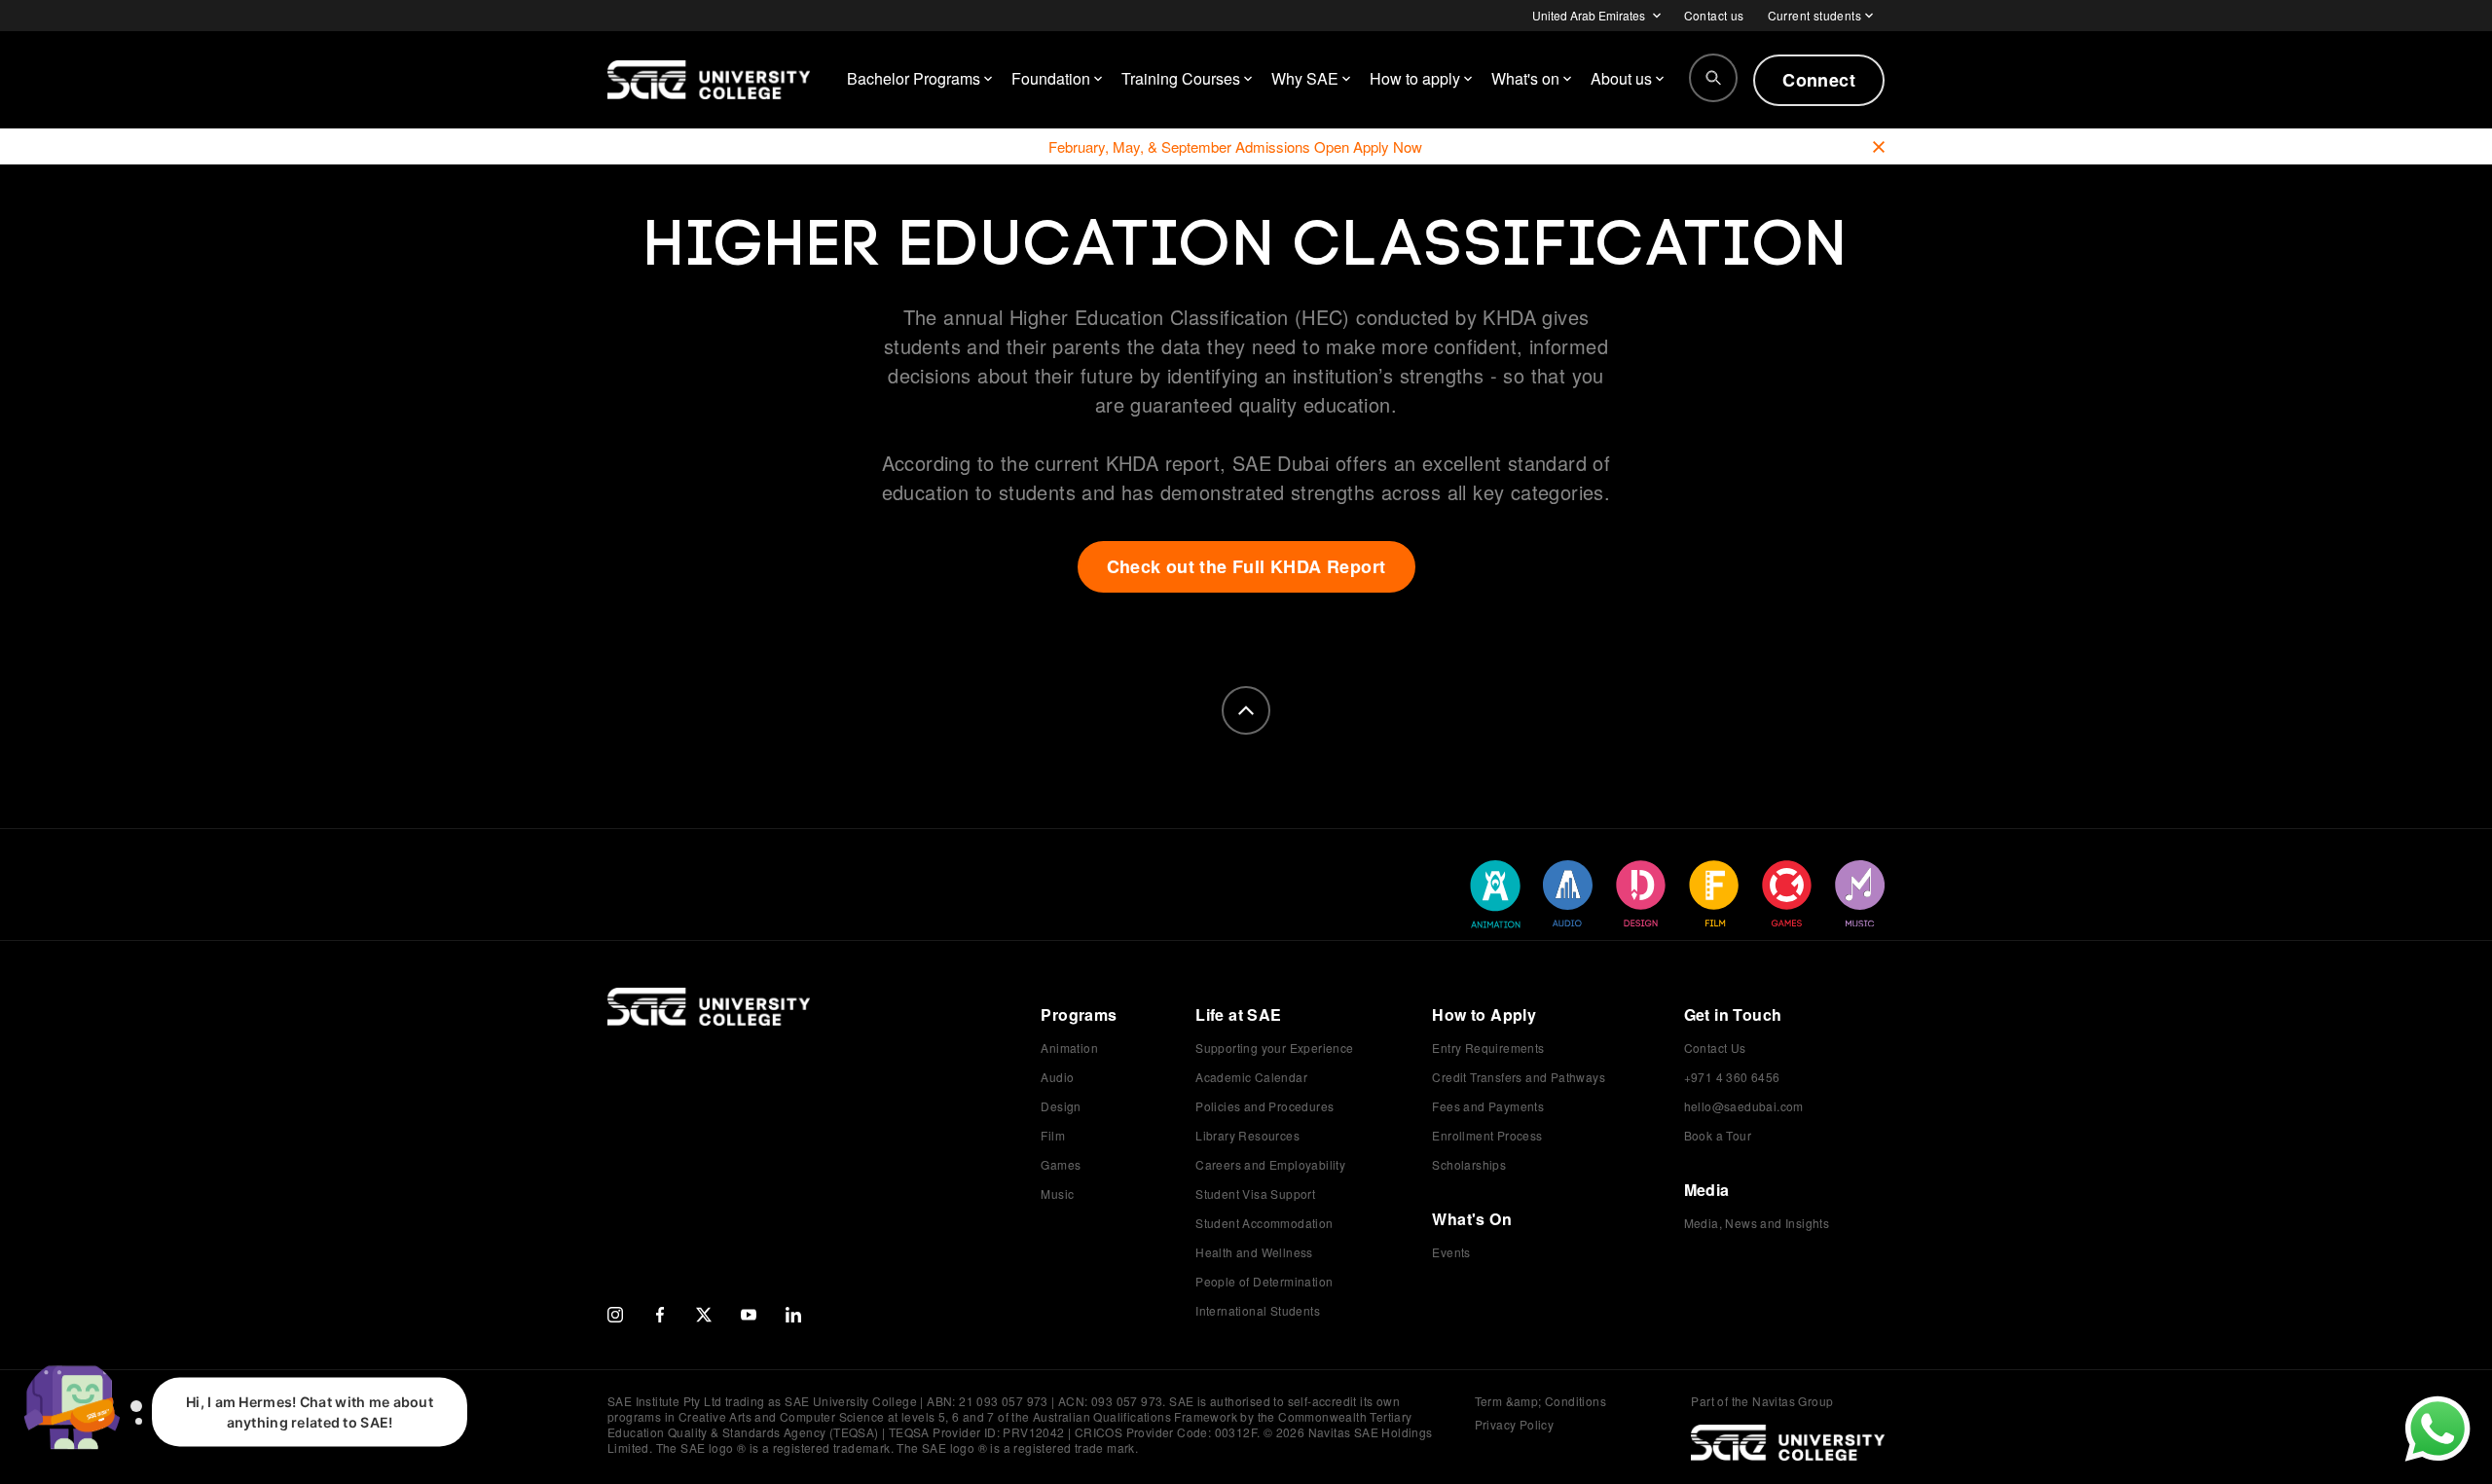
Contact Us (1715, 1048)
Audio (1057, 1077)
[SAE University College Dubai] (709, 80)
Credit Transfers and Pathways (1519, 1077)
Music (1057, 1194)
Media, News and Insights (1757, 1223)
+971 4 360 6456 (1732, 1077)
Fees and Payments (1488, 1106)
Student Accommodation (1264, 1223)
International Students (1258, 1310)
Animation (1069, 1048)
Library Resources (1247, 1135)
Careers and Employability (1270, 1164)
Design (1061, 1106)
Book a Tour (1718, 1135)
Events (1451, 1252)
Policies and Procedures (1264, 1106)
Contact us (1714, 15)
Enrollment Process (1487, 1135)
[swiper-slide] (1495, 894)
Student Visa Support (1255, 1194)
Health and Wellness (1254, 1252)
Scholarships (1469, 1164)
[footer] (1246, 710)
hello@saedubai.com (1744, 1106)
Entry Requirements (1488, 1048)
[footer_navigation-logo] (709, 1027)
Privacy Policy (1515, 1424)
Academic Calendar (1251, 1077)
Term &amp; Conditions (1540, 1401)
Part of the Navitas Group (1762, 1401)
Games (1061, 1164)
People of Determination (1264, 1281)
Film (1053, 1135)
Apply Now (1388, 146)
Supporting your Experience (1274, 1048)
